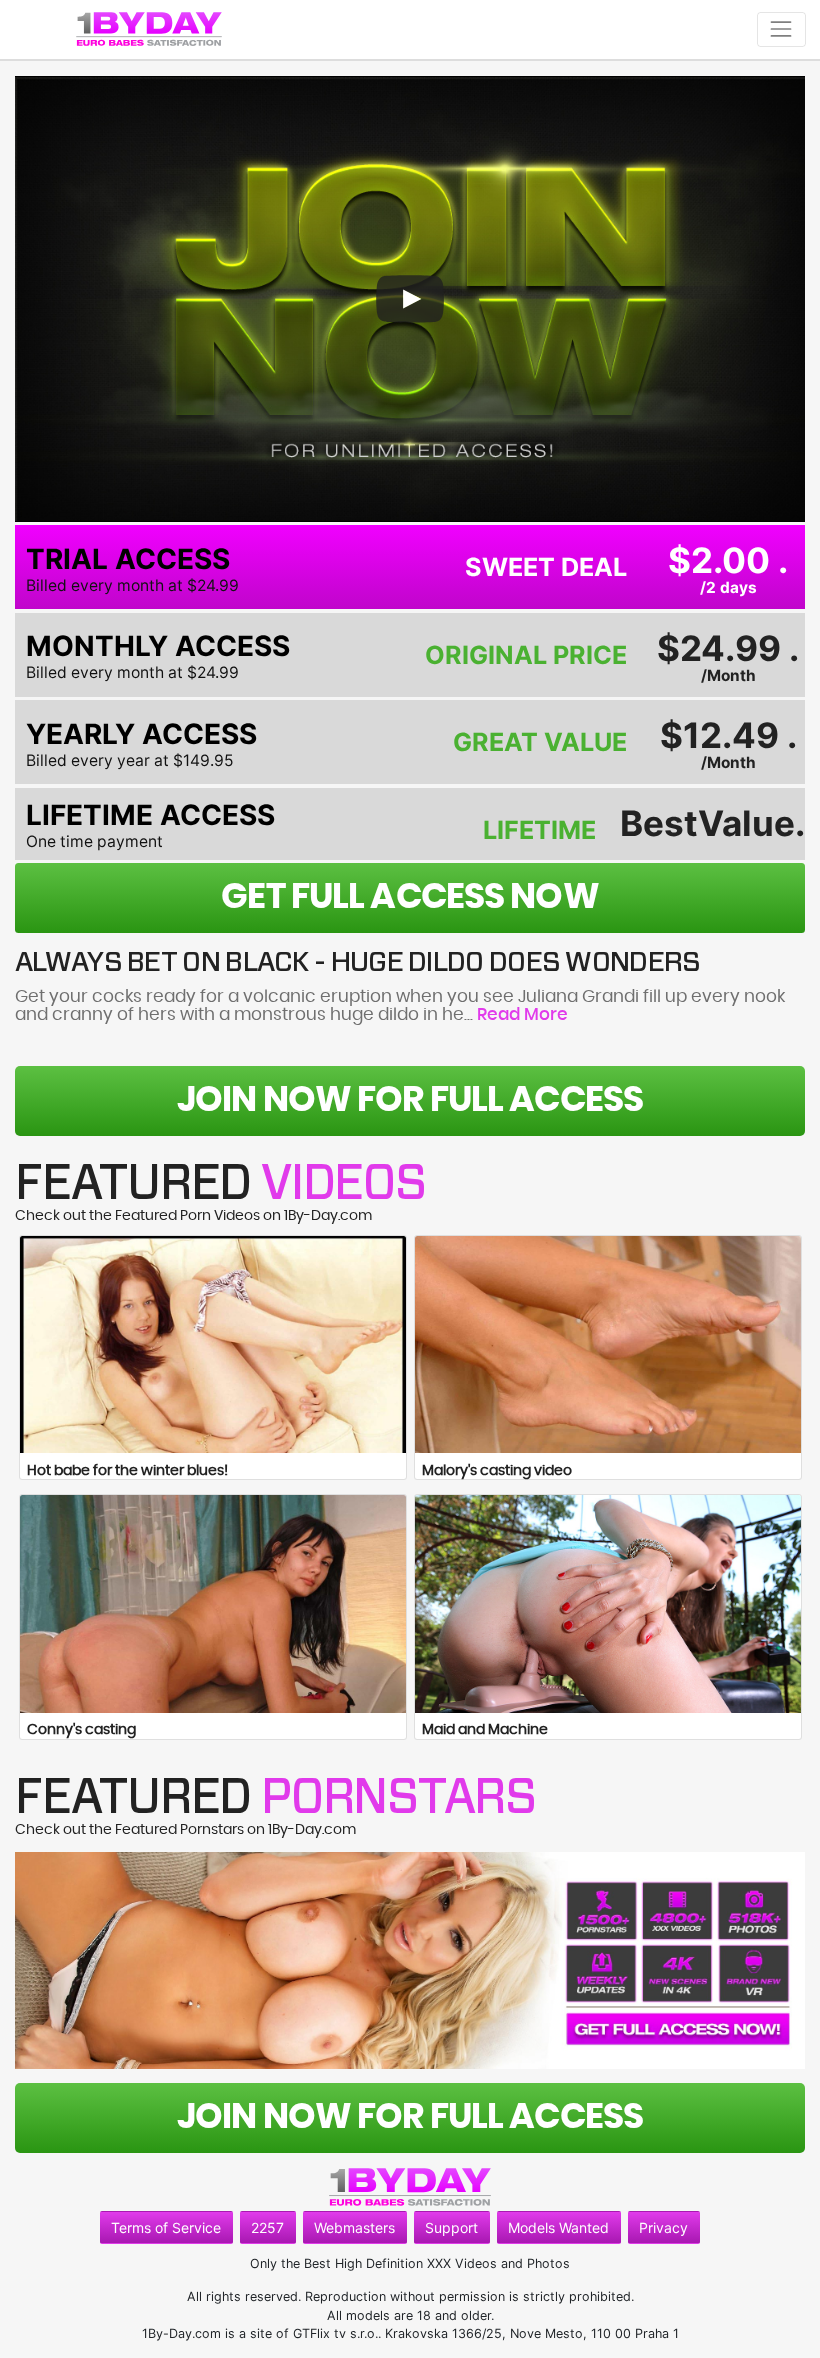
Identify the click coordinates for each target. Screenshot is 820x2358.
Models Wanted (558, 2227)
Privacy (663, 2227)
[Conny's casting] (213, 1603)
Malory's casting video (497, 1471)
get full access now (409, 897)
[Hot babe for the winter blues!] (213, 1344)
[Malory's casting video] (608, 1344)
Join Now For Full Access (410, 1100)
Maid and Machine (485, 1730)
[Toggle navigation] (781, 29)
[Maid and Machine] (608, 1603)
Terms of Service (166, 2227)
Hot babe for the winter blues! (127, 1471)
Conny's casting (81, 1730)
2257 (267, 2227)
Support (451, 2227)
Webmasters (354, 2227)
